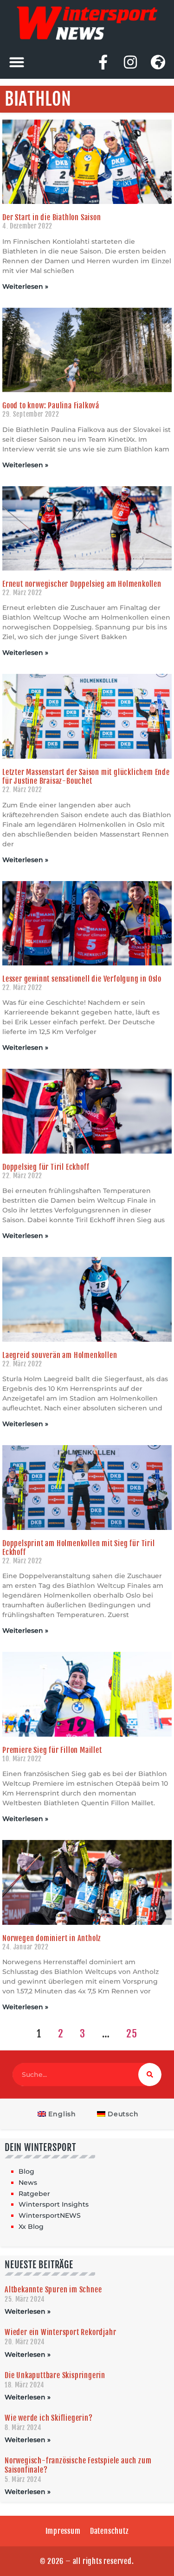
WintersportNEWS (50, 2215)
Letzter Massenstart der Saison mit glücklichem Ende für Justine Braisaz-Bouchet (86, 777)
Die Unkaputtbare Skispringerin (55, 2375)
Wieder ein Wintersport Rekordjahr (60, 2332)
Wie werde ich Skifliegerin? (49, 2418)
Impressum (63, 2531)
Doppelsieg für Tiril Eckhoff (46, 1167)
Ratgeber (34, 2194)
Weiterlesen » (25, 286)
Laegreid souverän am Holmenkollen (60, 1355)
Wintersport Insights (54, 2204)
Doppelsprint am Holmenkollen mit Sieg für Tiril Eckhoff (79, 1548)
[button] (16, 62)
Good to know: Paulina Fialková (51, 406)
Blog (26, 2171)
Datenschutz (110, 2531)
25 (132, 2034)
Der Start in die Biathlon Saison (52, 217)
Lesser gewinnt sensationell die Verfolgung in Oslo (82, 979)
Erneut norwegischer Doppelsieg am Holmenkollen (82, 584)
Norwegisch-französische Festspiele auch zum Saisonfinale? (78, 2465)
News (28, 2183)
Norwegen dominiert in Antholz (52, 1938)
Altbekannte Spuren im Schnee (53, 2290)
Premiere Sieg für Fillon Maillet (52, 1750)
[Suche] (150, 2075)
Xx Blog (31, 2227)
